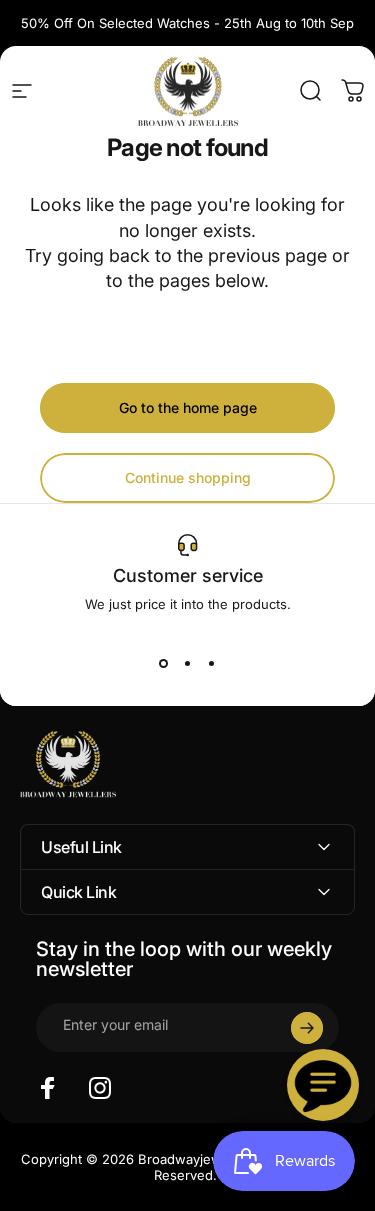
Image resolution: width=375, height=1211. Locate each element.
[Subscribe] (307, 1028)
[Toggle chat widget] (323, 1085)
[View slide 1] (164, 664)
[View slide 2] (188, 664)
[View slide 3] (212, 664)
